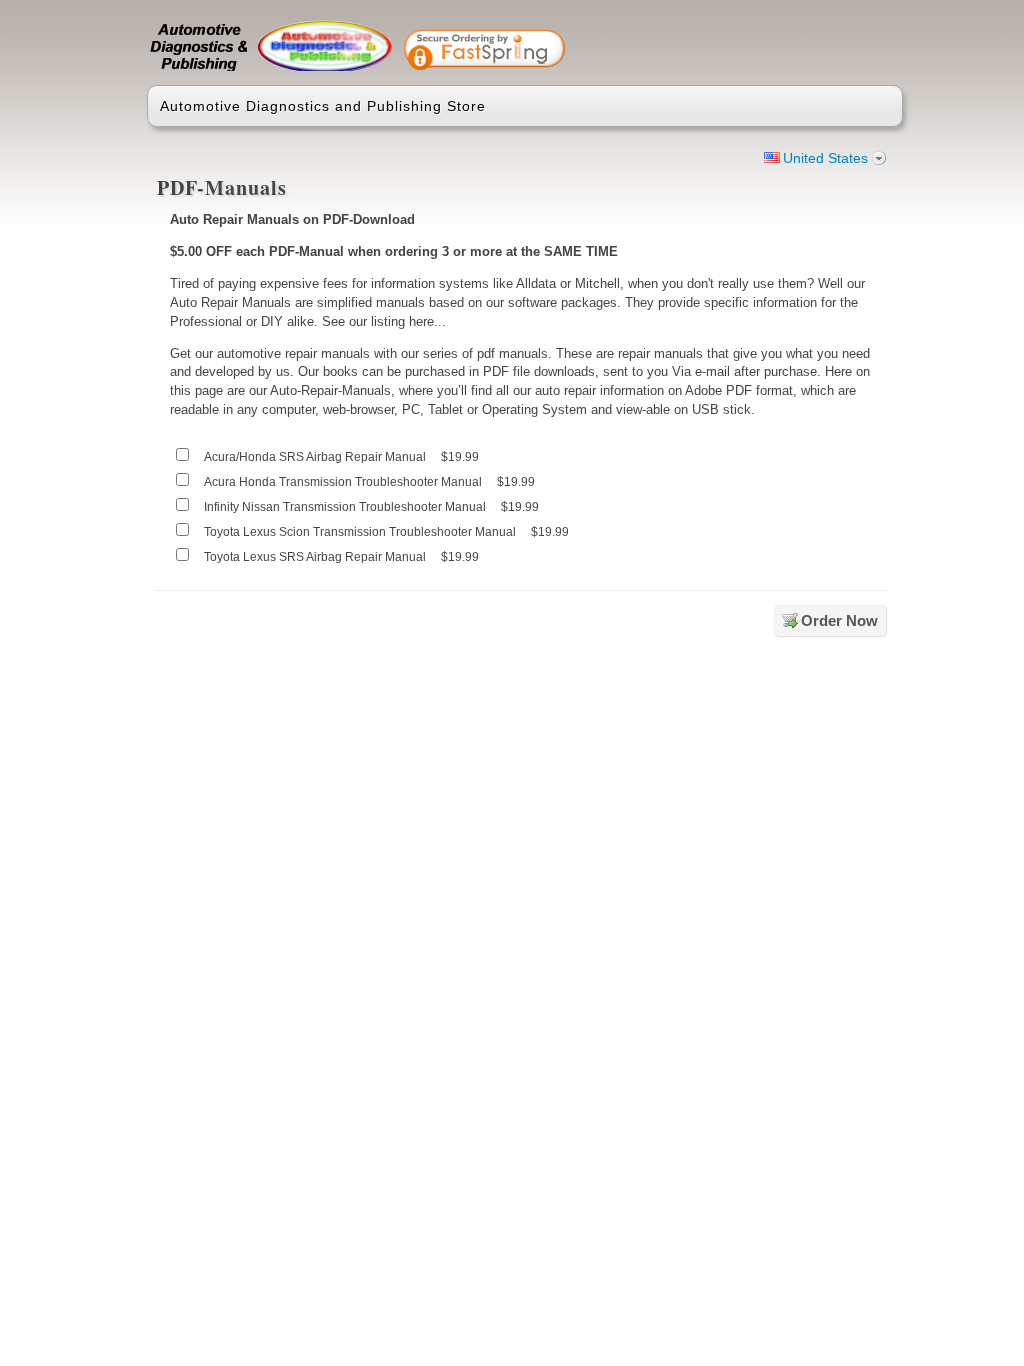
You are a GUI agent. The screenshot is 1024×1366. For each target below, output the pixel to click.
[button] (809, 42)
